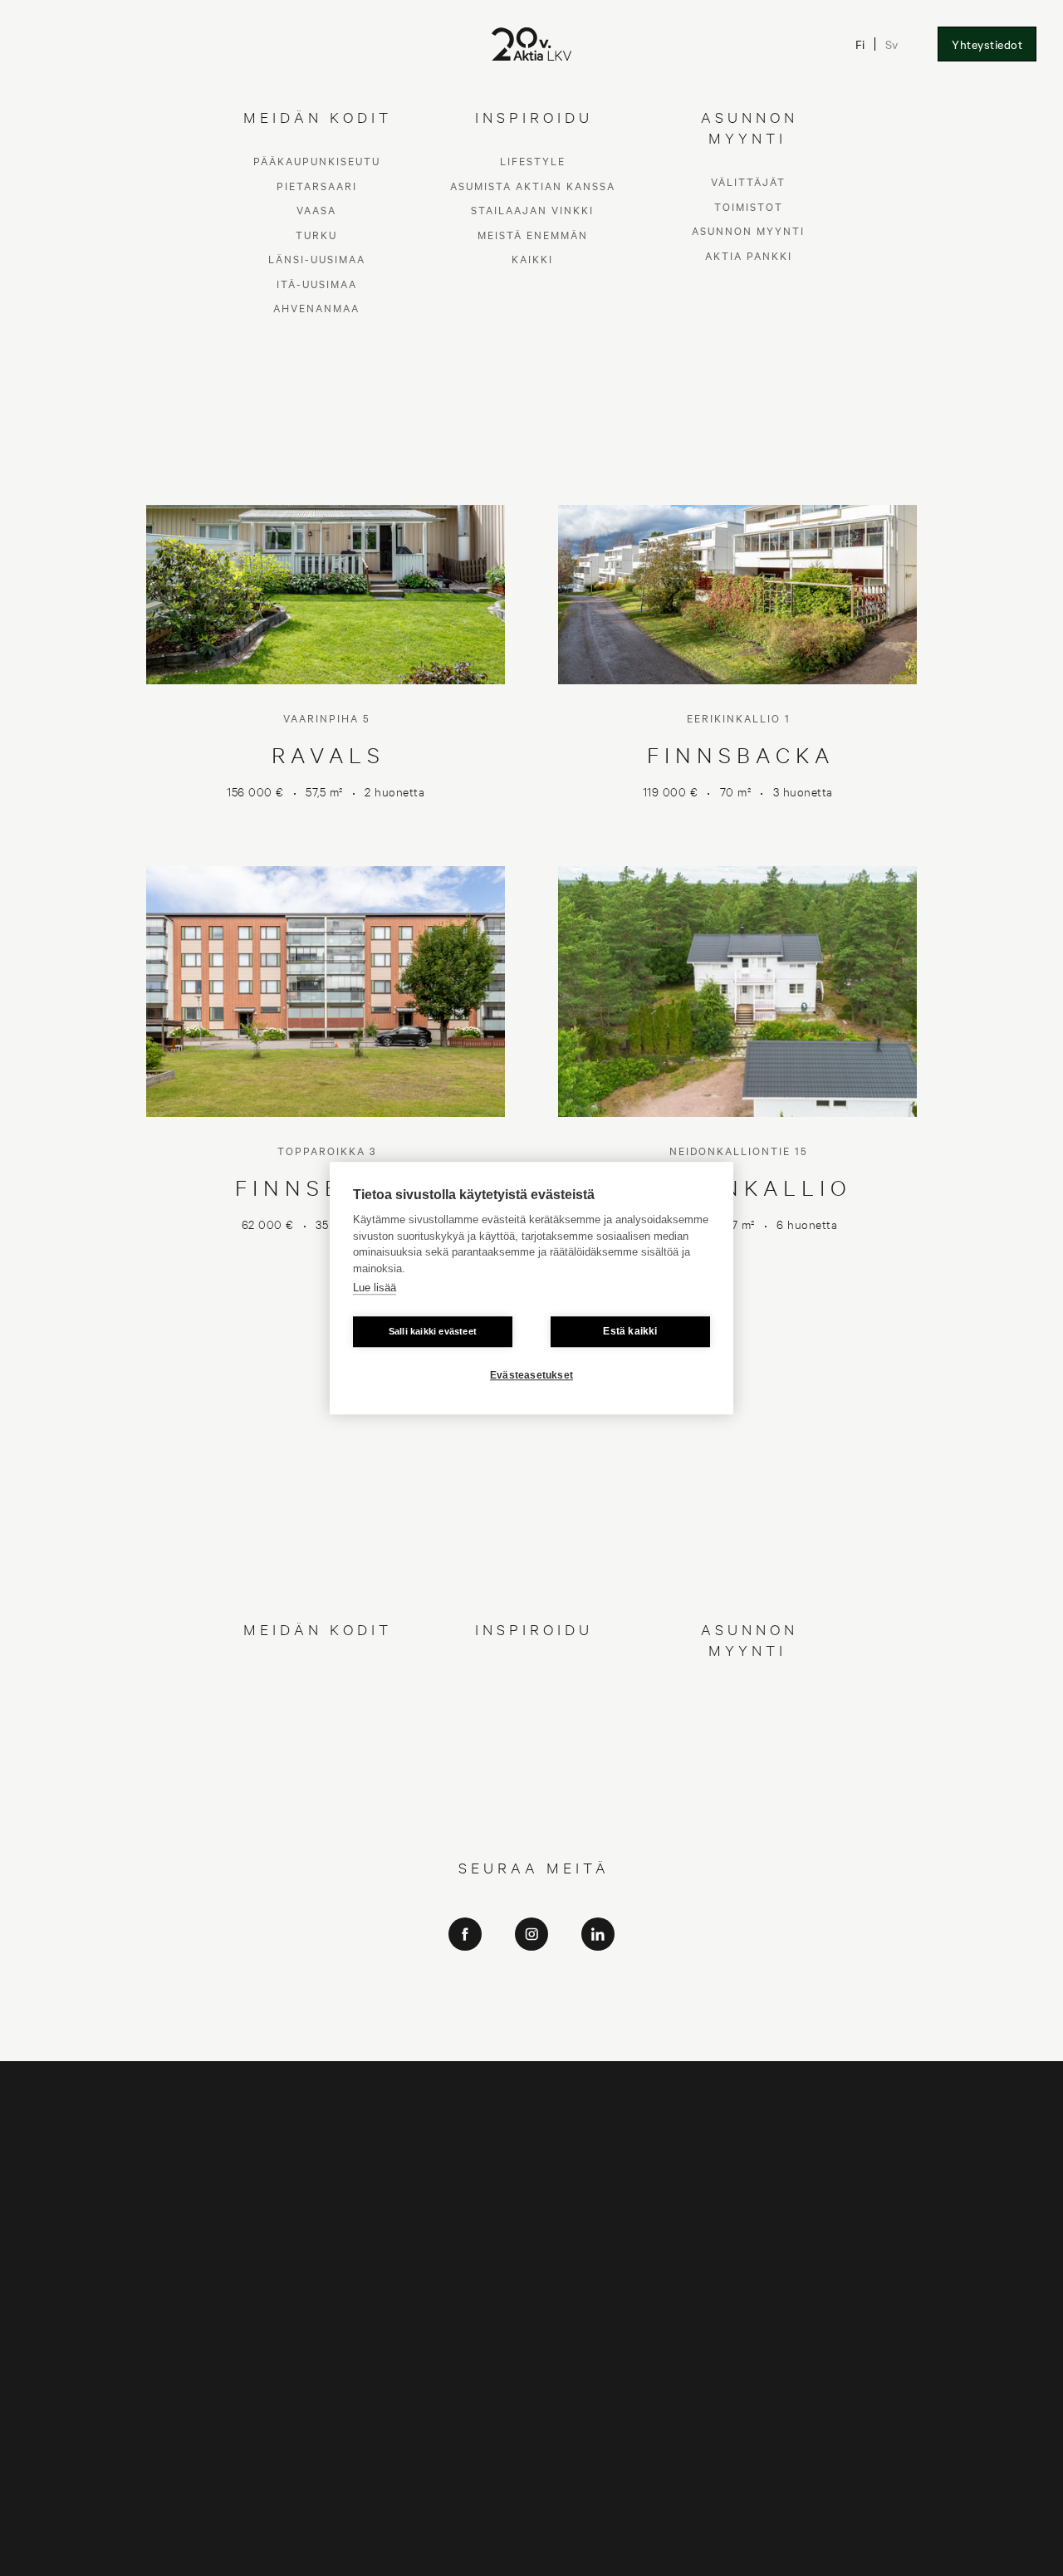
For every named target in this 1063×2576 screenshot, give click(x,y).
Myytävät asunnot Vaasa (637, 2262)
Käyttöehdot (861, 2302)
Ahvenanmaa (316, 1820)
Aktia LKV (532, 1972)
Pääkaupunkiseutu (317, 1673)
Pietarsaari (317, 1697)
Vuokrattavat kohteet (629, 2302)
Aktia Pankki (749, 1767)
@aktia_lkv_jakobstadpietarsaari (532, 2018)
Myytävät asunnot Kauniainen (387, 2222)
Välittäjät (748, 1694)
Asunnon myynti (748, 1743)
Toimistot (749, 1718)
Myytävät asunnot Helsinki (378, 2182)
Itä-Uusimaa (317, 1795)
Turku (316, 1746)
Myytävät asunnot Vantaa (112, 2222)
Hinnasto (852, 2272)
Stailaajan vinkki (532, 1722)
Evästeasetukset (531, 1375)
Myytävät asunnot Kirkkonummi (656, 2222)
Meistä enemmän (533, 1746)
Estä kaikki (630, 1331)
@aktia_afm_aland (531, 2042)
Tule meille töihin (872, 2242)
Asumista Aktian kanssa (533, 1697)
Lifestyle (533, 1673)
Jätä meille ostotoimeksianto (901, 2212)
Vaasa (316, 1722)
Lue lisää (375, 1288)
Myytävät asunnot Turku (373, 2262)
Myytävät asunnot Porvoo (113, 2302)
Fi (860, 44)
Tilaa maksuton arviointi (889, 2182)
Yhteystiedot (987, 44)
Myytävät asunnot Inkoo (108, 2262)
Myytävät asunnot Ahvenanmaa (391, 2302)
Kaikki (532, 1771)
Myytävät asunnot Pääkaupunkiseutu (141, 2182)
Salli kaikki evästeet (433, 1331)
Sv (892, 44)
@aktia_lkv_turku (532, 1995)
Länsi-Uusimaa (317, 1771)
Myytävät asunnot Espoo (638, 2182)
